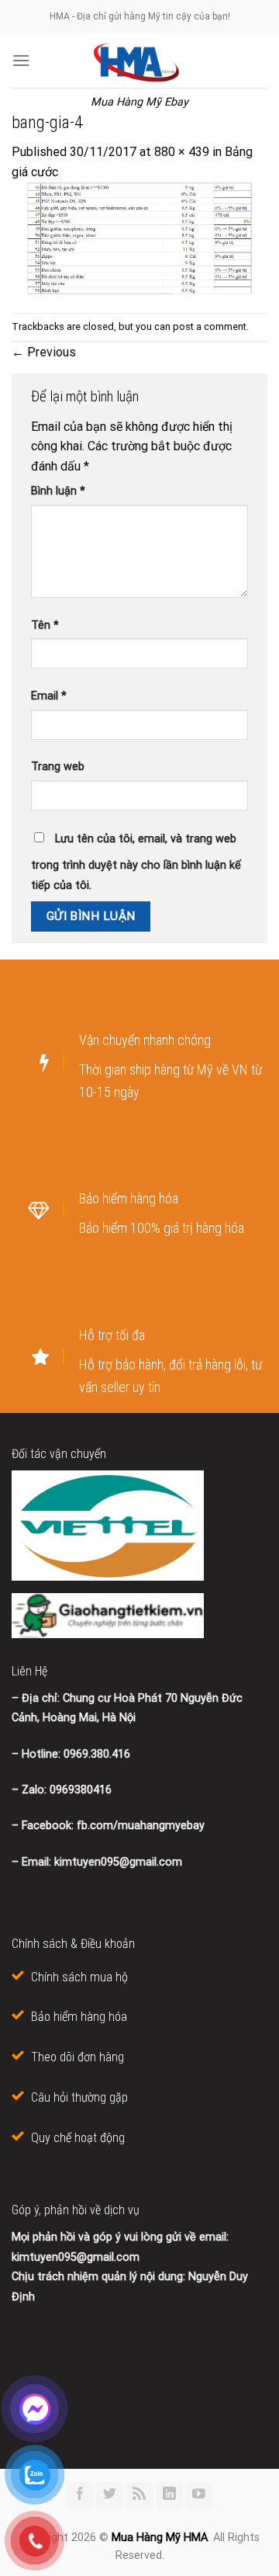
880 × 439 (182, 152)
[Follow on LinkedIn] (169, 2496)
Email (49, 696)
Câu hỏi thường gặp (79, 2097)
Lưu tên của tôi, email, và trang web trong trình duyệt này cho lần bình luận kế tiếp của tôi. (136, 862)
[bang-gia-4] (139, 237)
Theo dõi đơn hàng (77, 2057)
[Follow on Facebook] (80, 2496)
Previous (44, 352)
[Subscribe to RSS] (140, 2496)
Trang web (58, 767)
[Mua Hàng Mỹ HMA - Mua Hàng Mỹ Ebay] (139, 61)
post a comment (210, 326)
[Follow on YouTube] (199, 2496)
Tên (45, 625)
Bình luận (58, 491)
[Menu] (21, 60)
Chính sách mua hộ (79, 1977)
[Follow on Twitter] (110, 2496)
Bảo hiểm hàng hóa (79, 2017)
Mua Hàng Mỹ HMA (160, 2538)
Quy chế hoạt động (78, 2138)
